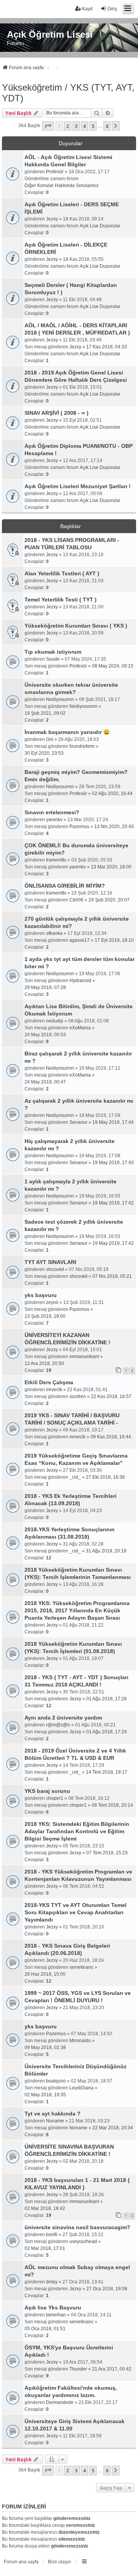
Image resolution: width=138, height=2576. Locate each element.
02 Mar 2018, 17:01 (45, 2248)
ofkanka (54, 933)
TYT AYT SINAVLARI (50, 1262)
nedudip (55, 1021)
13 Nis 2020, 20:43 (114, 827)
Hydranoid (80, 981)
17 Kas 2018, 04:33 (107, 347)
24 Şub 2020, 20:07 (109, 900)
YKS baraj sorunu (47, 1791)
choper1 (55, 1798)
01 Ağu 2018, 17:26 (107, 1699)
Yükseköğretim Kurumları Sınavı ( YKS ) (76, 626)
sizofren (78, 1397)
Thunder (78, 2369)
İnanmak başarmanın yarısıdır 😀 (67, 732)
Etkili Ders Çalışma (49, 1382)
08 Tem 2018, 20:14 (112, 1805)
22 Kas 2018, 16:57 (111, 1397)
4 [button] (85, 126)
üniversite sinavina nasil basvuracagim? (77, 2227)
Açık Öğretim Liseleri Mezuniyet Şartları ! (78, 486)
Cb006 (76, 900)
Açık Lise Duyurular (100, 226)
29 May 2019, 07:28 (45, 987)
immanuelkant (84, 1357)
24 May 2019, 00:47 (45, 1082)
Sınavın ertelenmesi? (52, 812)
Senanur (78, 1122)
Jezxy (52, 219)
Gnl (50, 739)
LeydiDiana (81, 2088)
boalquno (56, 2081)
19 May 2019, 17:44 (113, 1122)
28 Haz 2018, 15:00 (45, 1974)
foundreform (82, 746)
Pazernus (79, 827)
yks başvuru (41, 1295)
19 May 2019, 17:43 (113, 1163)
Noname (55, 2121)
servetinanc (81, 1967)
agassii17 (80, 940)
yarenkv (54, 820)
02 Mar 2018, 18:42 (45, 2208)
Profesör (55, 172)
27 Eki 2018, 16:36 (105, 1477)
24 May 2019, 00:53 (45, 1035)
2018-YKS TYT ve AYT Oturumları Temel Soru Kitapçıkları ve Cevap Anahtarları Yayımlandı (76, 1912)
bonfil (52, 2235)
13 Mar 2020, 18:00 (111, 867)
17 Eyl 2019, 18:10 (114, 940)
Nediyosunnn (60, 699)
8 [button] (107, 126)
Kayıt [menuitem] (87, 9)
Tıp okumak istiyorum (53, 652)
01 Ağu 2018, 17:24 (107, 1732)
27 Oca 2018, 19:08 (107, 2289)
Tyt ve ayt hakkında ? (53, 2114)
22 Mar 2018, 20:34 (113, 2128)
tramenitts (56, 860)
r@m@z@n (58, 1725)
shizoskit (55, 1269)
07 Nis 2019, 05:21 (112, 1276)
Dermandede (60, 2402)
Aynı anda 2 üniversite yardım (63, 1718)
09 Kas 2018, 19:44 (111, 1437)
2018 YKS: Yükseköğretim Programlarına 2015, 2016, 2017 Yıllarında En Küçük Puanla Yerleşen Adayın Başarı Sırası (77, 1610)
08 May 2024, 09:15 (113, 666)
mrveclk (54, 1390)
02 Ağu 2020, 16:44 (112, 794)
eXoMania (80, 1028)
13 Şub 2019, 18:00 (45, 1316)
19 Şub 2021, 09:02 (45, 713)
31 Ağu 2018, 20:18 (106, 1551)
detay (52, 2282)
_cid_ (75, 1477)
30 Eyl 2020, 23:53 (44, 753)
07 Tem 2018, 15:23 (107, 1853)
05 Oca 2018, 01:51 (45, 2329)
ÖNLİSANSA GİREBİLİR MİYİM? (65, 886)
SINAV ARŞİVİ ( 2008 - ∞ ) (57, 413)
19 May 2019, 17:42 (113, 1203)
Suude (53, 659)
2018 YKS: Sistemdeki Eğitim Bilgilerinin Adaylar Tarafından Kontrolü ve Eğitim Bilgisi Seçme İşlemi (77, 1831)
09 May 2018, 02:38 (45, 2048)
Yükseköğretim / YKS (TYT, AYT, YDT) (68, 93)
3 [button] (76, 126)
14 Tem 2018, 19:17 (107, 1772)
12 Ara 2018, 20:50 (44, 1363)
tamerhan (56, 2315)
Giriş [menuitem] (112, 9)
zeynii (52, 1302)
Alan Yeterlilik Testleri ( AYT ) (62, 573)
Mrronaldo (80, 2041)
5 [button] (93, 126)
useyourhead (83, 2241)
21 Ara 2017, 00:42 (112, 2369)
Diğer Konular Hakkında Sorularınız (62, 186)
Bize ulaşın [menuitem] (59, 2562)
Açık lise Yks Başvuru (53, 2308)
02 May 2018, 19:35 (45, 2095)
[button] (48, 126)
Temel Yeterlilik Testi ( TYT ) (61, 600)
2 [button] (68, 126)
